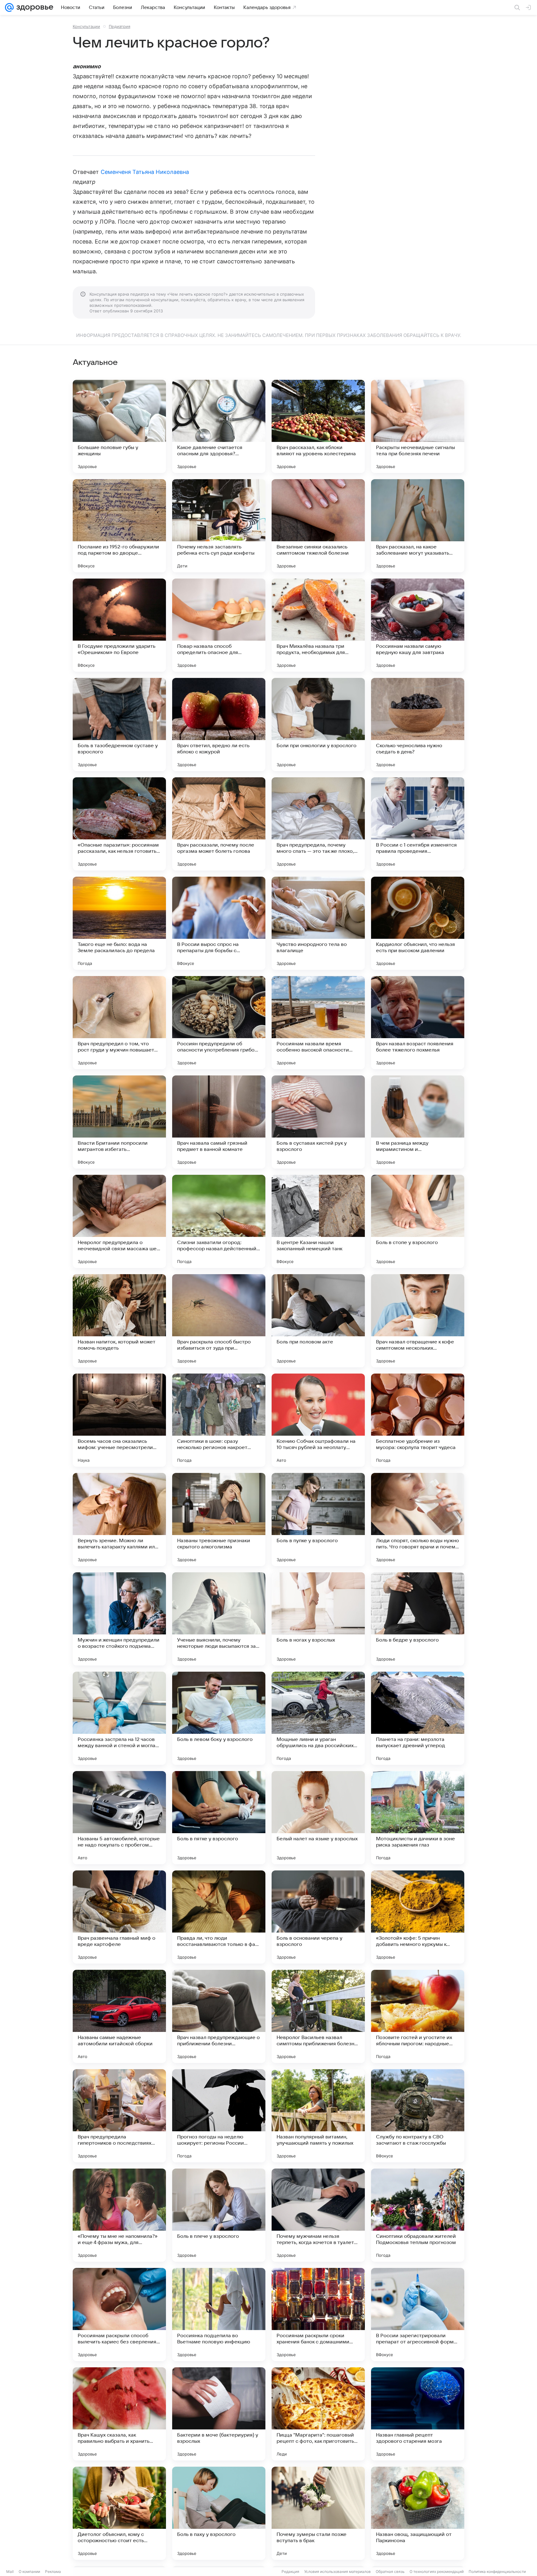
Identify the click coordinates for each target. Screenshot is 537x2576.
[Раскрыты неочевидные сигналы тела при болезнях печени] (418, 426)
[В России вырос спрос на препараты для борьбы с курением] (219, 923)
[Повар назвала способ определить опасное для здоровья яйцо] (219, 625)
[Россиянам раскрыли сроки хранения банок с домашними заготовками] (318, 2315)
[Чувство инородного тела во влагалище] (318, 923)
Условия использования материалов (337, 2571)
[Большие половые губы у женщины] (119, 426)
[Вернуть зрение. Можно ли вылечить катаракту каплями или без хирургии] (119, 1520)
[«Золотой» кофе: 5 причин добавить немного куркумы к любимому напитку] (418, 1917)
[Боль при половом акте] (318, 1321)
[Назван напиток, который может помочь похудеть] (119, 1321)
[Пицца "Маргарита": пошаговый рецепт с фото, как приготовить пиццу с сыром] (318, 2414)
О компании (29, 2571)
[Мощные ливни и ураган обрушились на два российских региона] (318, 1718)
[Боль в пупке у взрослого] (318, 1520)
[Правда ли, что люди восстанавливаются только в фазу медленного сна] (219, 1917)
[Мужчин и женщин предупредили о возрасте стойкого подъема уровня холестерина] (119, 1619)
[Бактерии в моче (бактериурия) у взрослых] (219, 2414)
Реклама (53, 2571)
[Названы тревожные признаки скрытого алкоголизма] (219, 1520)
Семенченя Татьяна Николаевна (145, 172)
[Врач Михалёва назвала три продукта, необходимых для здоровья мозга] (318, 625)
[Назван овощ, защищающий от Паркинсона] (418, 2513)
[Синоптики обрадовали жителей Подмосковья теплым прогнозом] (418, 2215)
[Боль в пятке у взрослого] (219, 1818)
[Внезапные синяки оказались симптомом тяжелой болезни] (318, 526)
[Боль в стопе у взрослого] (418, 1221)
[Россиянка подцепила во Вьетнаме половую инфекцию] (219, 2315)
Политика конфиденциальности (497, 2571)
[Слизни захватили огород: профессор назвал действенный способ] (219, 1221)
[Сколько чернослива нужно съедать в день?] (418, 725)
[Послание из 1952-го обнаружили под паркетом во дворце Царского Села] (119, 526)
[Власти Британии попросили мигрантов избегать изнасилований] (119, 1122)
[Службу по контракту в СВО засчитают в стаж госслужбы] (418, 2116)
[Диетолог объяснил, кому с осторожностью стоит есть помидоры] (119, 2513)
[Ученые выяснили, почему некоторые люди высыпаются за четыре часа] (219, 1619)
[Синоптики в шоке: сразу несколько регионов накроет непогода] (219, 1420)
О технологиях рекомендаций (437, 2571)
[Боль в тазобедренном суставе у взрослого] (119, 725)
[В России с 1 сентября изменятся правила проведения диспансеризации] (418, 824)
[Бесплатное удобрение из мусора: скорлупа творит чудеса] (418, 1420)
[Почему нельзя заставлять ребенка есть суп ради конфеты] (219, 526)
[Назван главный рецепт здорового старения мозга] (418, 2414)
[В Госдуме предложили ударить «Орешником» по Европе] (119, 625)
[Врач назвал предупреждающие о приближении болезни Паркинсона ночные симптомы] (219, 2016)
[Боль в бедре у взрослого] (418, 1619)
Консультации (86, 26)
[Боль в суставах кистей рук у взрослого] (318, 1122)
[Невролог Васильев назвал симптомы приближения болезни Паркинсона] (318, 2016)
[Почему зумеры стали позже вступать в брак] (318, 2513)
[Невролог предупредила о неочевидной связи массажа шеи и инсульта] (119, 1221)
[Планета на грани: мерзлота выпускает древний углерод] (418, 1718)
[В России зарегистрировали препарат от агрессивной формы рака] (418, 2315)
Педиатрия (119, 26)
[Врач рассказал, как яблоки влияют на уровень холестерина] (318, 426)
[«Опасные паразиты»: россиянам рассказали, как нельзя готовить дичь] (119, 824)
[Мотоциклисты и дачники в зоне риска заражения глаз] (418, 1818)
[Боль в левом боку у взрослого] (219, 1718)
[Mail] (9, 7)
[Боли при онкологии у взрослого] (318, 725)
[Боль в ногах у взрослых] (318, 1619)
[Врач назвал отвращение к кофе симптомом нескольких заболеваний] (418, 1321)
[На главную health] (34, 7)
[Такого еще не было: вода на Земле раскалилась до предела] (119, 923)
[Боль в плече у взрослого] (219, 2215)
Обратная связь (390, 2571)
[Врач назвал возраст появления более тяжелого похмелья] (418, 1023)
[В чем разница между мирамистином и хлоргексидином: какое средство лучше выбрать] (418, 1122)
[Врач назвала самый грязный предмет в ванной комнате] (219, 1122)
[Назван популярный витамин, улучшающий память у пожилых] (318, 2116)
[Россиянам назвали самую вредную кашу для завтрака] (418, 625)
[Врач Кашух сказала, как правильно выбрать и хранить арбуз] (119, 2414)
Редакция (290, 2571)
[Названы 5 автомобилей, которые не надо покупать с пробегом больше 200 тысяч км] (119, 1818)
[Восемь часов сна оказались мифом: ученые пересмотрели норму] (119, 1420)
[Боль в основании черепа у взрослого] (318, 1917)
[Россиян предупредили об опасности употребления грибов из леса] (219, 1023)
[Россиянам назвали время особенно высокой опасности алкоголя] (318, 1023)
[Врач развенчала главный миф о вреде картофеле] (119, 1917)
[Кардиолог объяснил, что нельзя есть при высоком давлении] (418, 923)
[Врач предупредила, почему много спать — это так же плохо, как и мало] (318, 824)
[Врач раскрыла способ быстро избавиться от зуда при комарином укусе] (219, 1321)
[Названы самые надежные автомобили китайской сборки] (119, 2016)
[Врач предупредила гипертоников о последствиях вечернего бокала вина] (119, 2116)
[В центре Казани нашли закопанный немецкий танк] (318, 1221)
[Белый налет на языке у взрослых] (318, 1818)
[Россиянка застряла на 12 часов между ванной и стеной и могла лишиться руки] (119, 1718)
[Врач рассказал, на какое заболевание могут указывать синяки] (418, 526)
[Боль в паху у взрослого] (219, 2513)
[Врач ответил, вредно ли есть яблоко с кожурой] (219, 725)
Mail (10, 2571)
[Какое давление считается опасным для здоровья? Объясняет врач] (219, 426)
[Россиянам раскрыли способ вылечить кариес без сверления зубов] (119, 2315)
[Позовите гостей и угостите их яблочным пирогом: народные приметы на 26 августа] (418, 2016)
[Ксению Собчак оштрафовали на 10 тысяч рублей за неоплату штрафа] (318, 1420)
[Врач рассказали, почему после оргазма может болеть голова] (219, 824)
